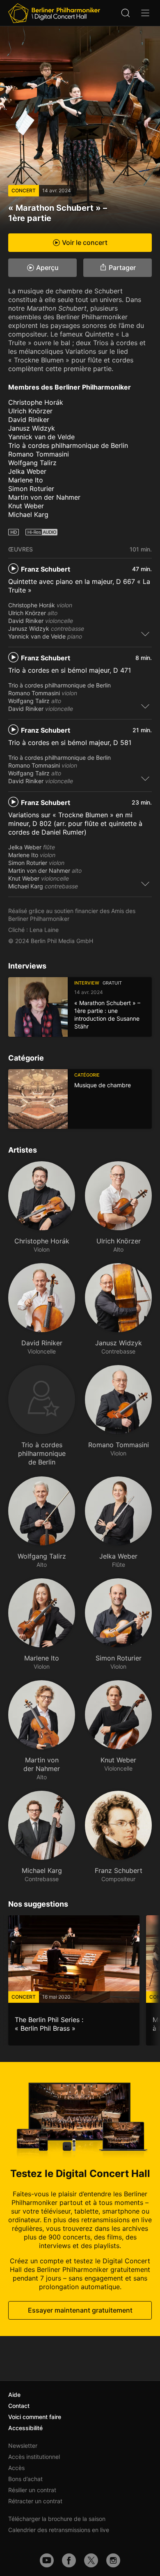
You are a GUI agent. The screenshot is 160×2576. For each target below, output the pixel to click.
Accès (16, 2468)
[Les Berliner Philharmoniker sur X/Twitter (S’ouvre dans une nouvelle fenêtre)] (91, 2560)
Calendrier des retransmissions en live (59, 2530)
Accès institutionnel (34, 2457)
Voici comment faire (35, 2417)
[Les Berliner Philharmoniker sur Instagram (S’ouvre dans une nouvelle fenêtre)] (113, 2560)
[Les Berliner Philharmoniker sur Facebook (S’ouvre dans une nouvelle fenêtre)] (69, 2560)
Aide (14, 2395)
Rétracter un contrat (35, 2501)
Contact (19, 2406)
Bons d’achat (25, 2479)
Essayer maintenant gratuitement (80, 2310)
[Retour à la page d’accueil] (54, 13)
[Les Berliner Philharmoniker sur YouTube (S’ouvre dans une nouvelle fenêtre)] (47, 2560)
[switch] (145, 634)
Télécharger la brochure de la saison (57, 2519)
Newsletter (23, 2446)
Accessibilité (25, 2428)
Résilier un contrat (32, 2490)
